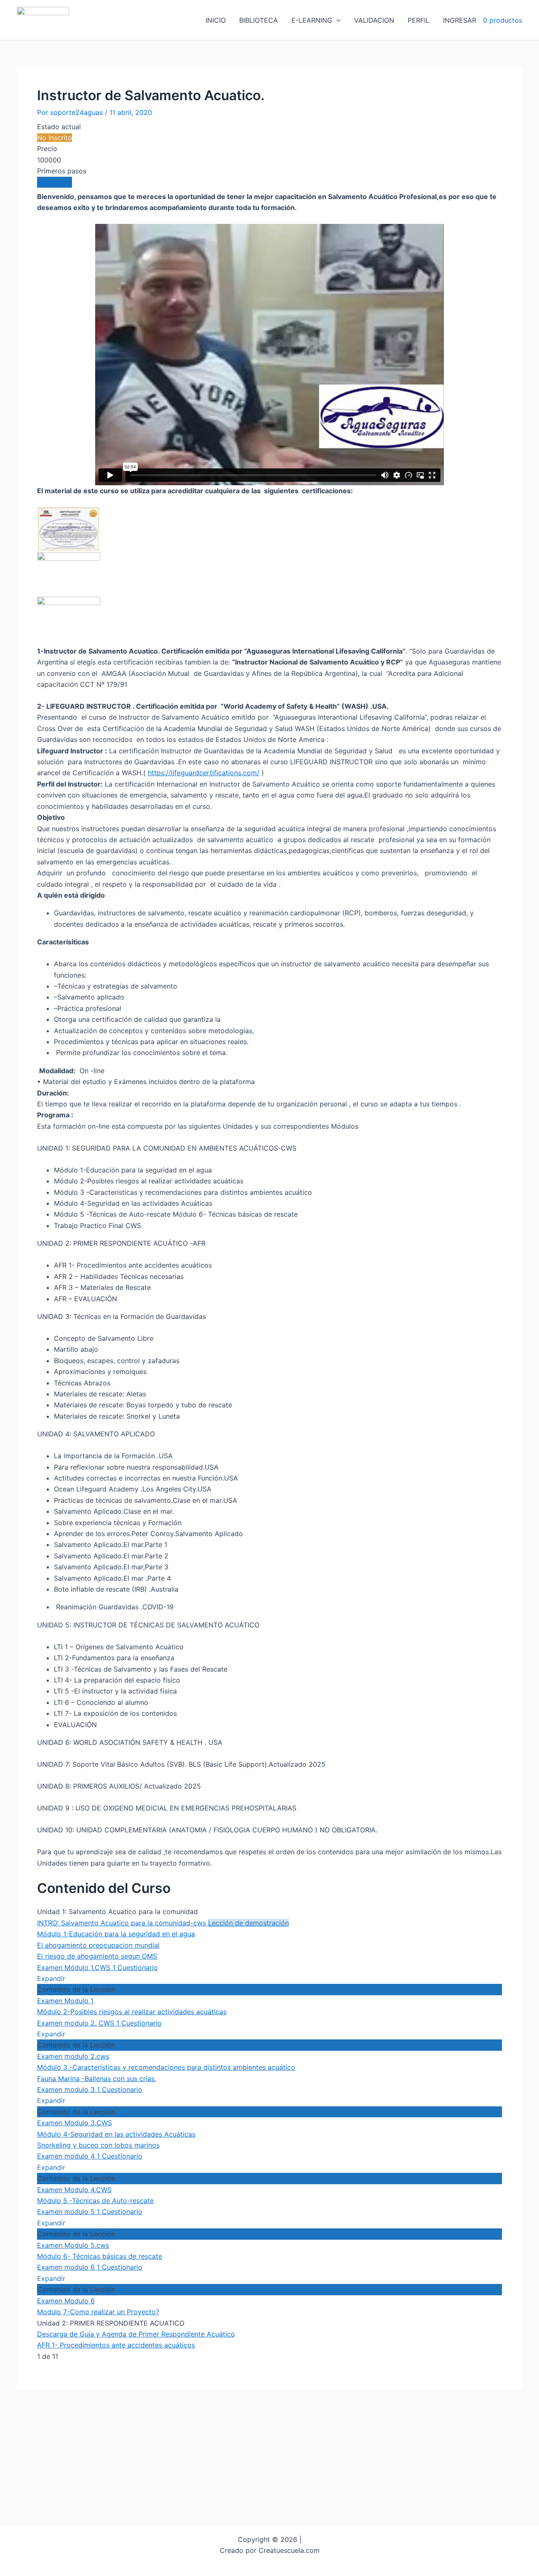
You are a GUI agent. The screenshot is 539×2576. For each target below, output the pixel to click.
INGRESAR (460, 20)
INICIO (216, 20)
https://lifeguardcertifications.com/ (204, 773)
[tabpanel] (269, 1030)
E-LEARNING (312, 20)
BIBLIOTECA (259, 20)
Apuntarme (55, 182)
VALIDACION (374, 20)
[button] (336, 20)
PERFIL (419, 20)
